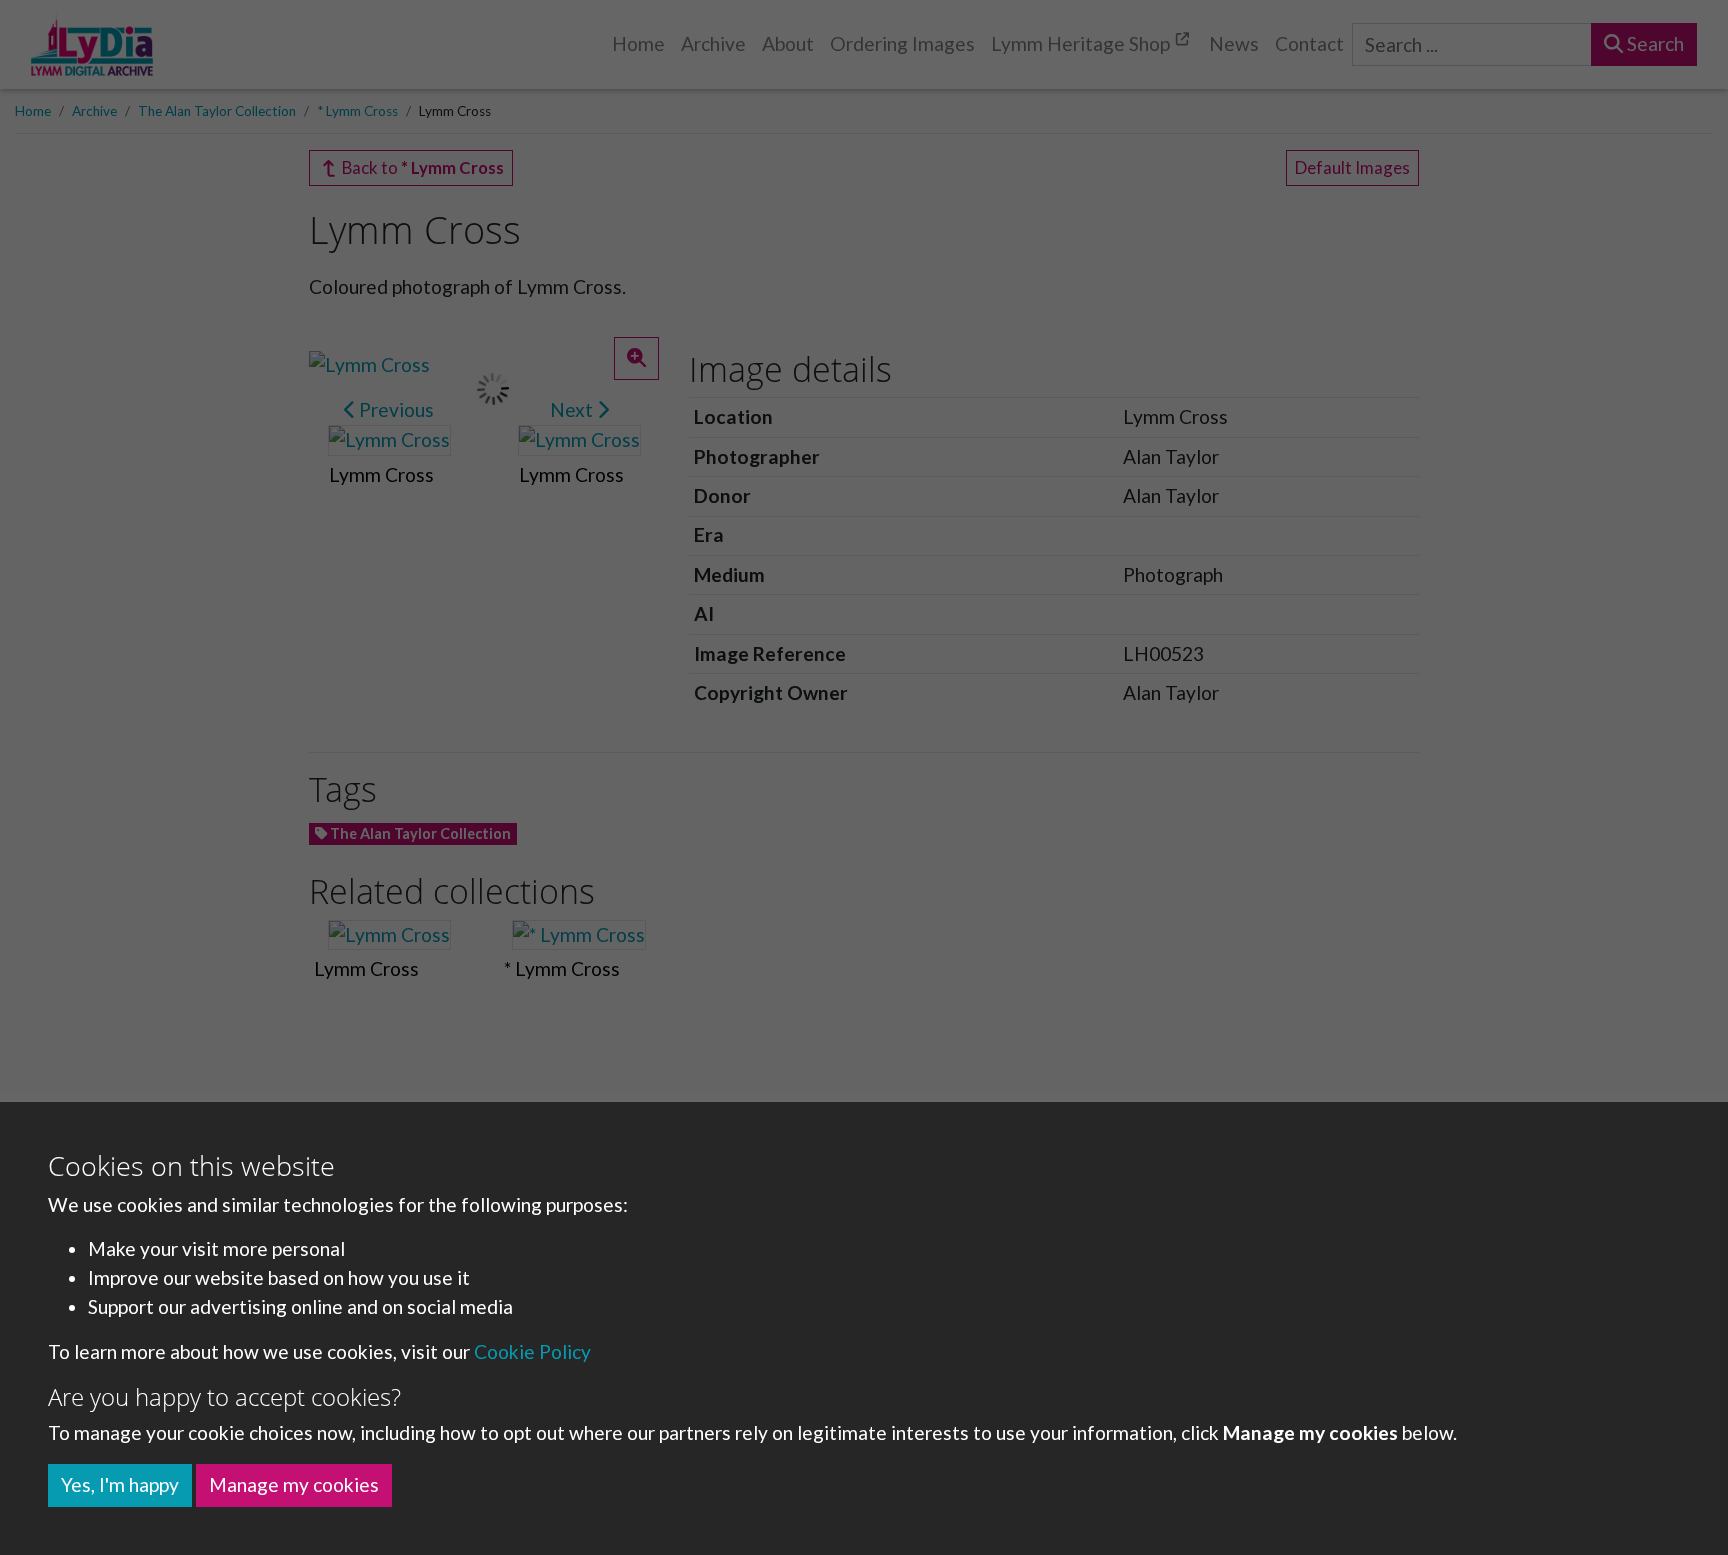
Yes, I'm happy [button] (120, 1484)
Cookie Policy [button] (532, 1351)
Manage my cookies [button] (294, 1484)
